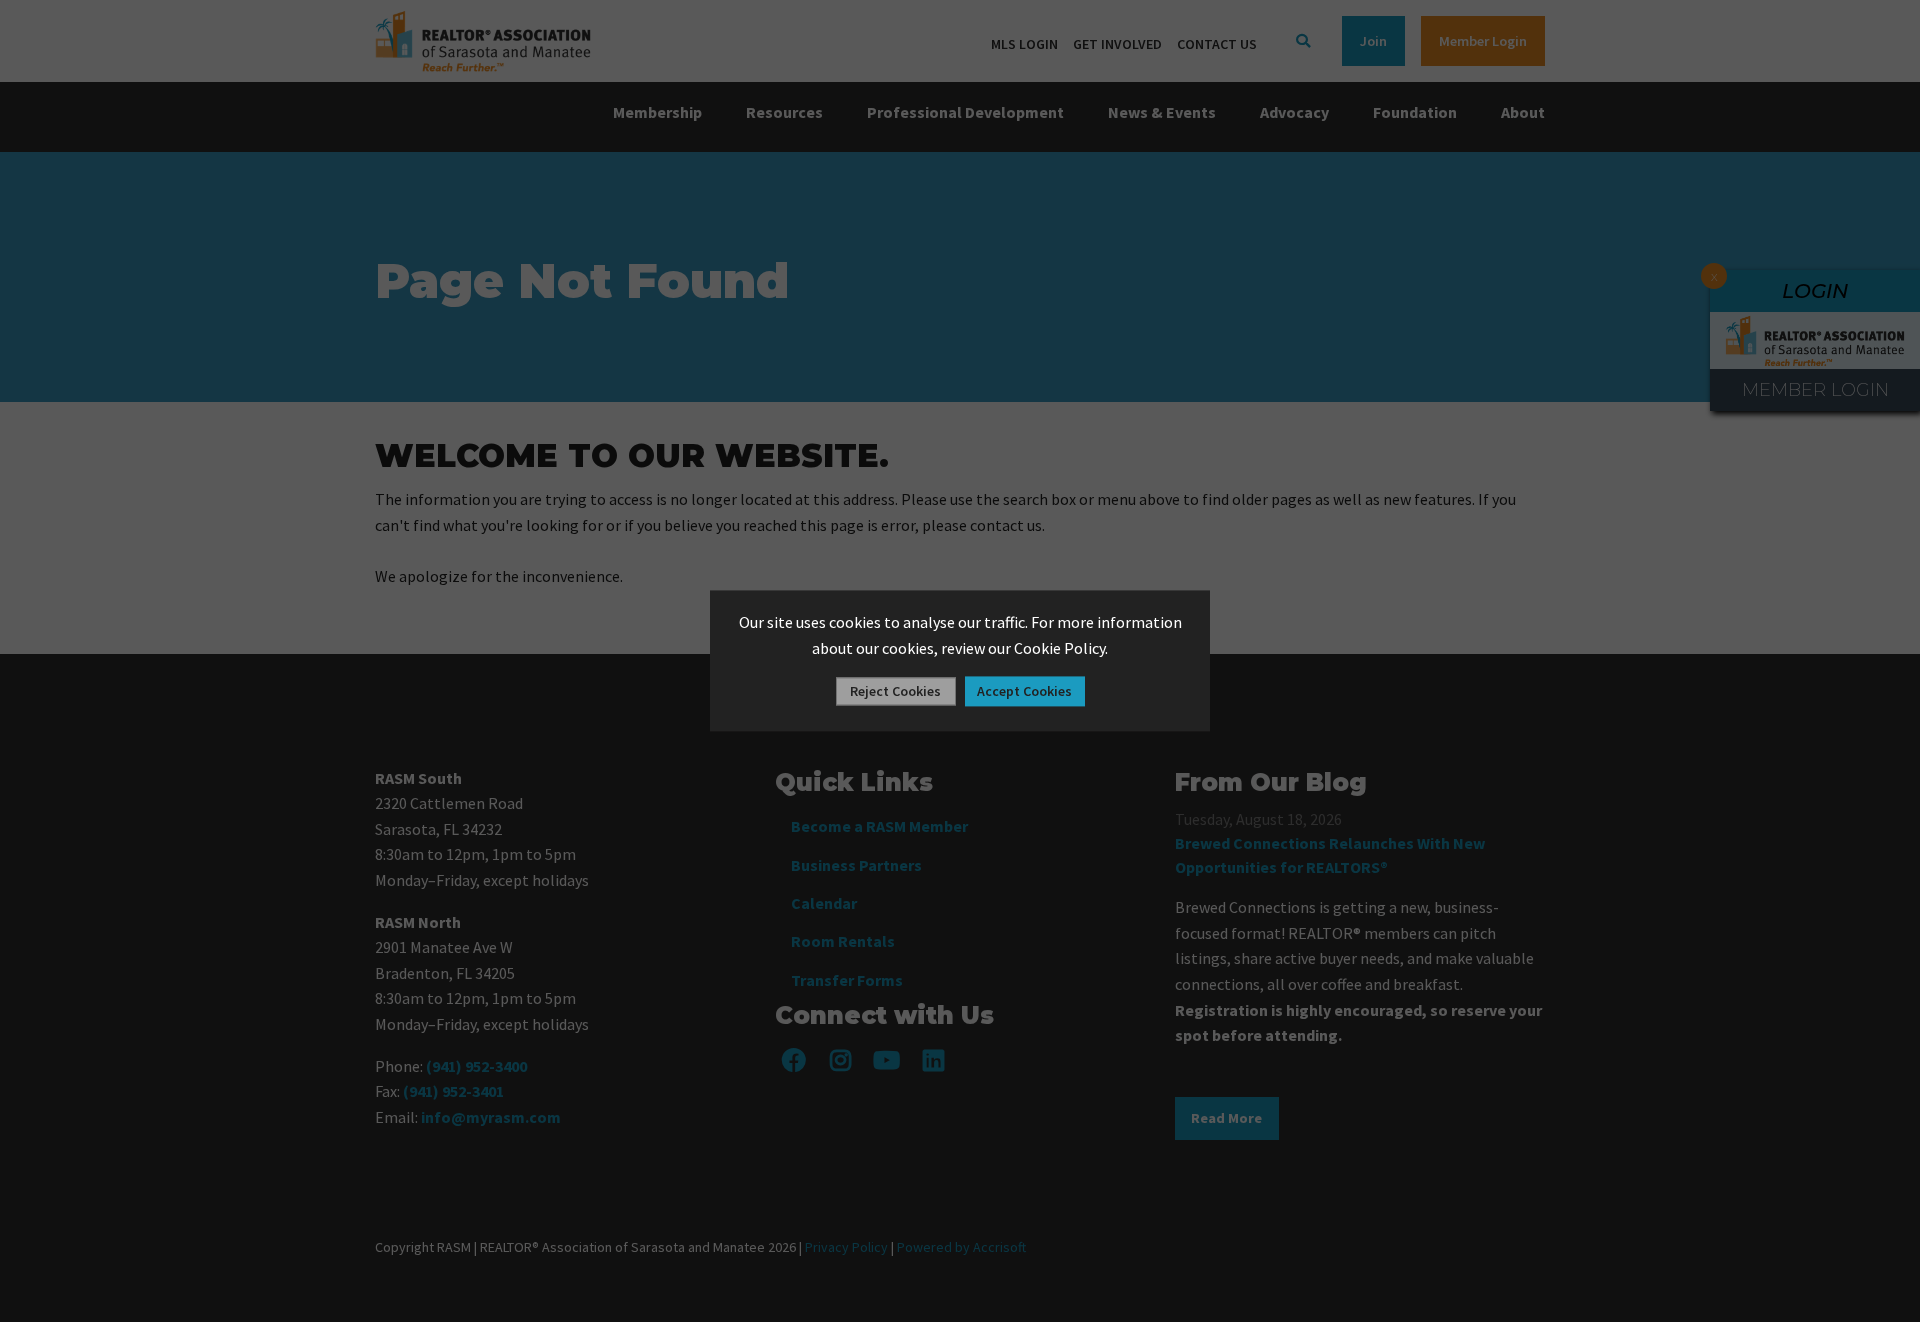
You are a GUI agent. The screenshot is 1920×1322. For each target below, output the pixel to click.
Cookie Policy (1059, 648)
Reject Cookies (895, 692)
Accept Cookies (1024, 692)
